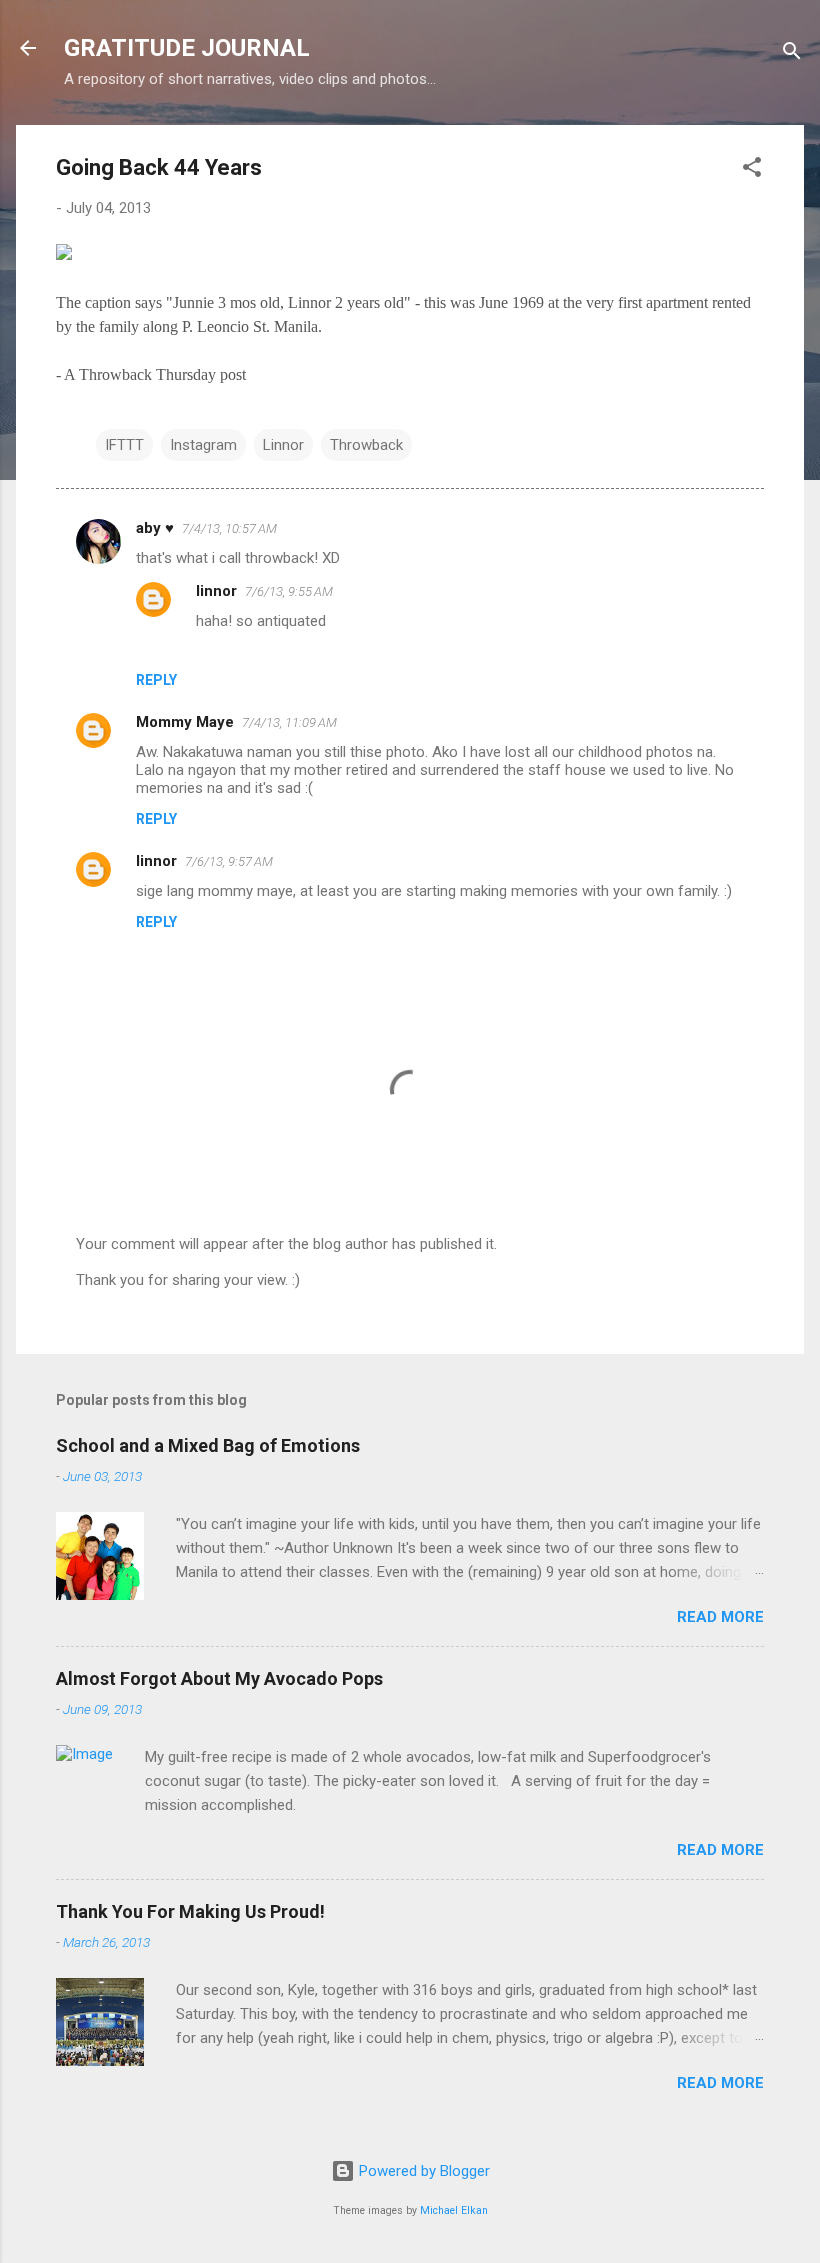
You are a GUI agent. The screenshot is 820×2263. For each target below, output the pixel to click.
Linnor (283, 445)
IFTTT (124, 445)
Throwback (366, 445)
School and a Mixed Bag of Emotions (208, 1445)
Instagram (203, 445)
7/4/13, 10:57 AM (229, 528)
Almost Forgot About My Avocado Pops (219, 1678)
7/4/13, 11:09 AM (289, 722)
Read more (720, 1617)
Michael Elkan (454, 2210)
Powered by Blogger (422, 2171)
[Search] (792, 54)
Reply (156, 680)
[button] (752, 170)
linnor (216, 591)
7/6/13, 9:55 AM (289, 591)
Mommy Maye (185, 722)
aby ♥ (155, 528)
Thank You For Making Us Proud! (190, 1911)
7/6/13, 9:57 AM (229, 861)
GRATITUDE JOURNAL (187, 48)
